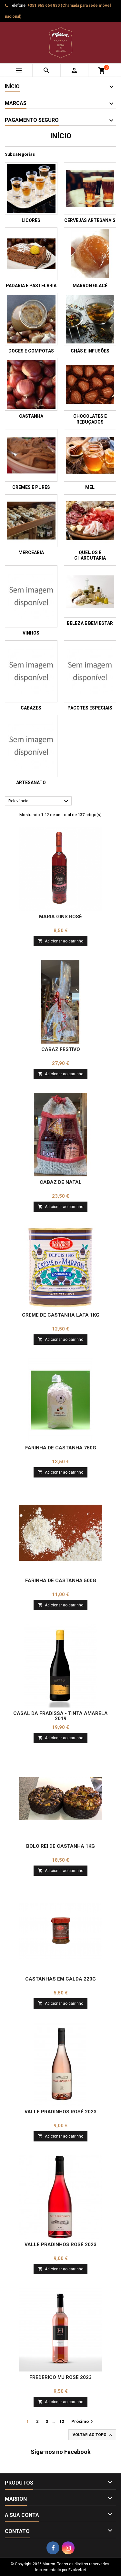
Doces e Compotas (31, 351)
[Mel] (90, 455)
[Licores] (31, 189)
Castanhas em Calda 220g (60, 1979)
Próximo (83, 2422)
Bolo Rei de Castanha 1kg (60, 1846)
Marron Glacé (90, 286)
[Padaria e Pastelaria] (31, 254)
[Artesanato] (31, 746)
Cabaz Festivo (61, 1049)
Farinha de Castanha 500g (61, 1581)
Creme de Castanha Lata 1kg (61, 1315)
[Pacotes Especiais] (90, 671)
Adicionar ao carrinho (60, 941)
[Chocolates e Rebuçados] (90, 384)
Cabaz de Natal (61, 1182)
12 (62, 2421)
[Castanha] (31, 384)
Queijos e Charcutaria (90, 555)
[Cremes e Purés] (31, 455)
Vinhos (31, 633)
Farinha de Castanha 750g (61, 1448)
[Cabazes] (31, 671)
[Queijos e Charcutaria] (90, 521)
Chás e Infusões (90, 351)
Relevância (39, 801)
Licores (31, 220)
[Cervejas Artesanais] (90, 189)
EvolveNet (77, 2570)
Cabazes (31, 708)
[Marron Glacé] (90, 254)
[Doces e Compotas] (31, 319)
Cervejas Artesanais (90, 220)
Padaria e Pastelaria (31, 286)
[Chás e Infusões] (90, 319)
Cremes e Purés (31, 487)
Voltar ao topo (93, 2435)
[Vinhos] (31, 596)
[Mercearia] (31, 521)
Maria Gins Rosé (60, 917)
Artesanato (31, 783)
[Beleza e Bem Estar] (90, 592)
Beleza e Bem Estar (90, 623)
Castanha (31, 416)
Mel (90, 487)
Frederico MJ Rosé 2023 (60, 2377)
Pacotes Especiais (90, 708)
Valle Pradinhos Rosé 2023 (60, 2112)
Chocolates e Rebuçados (90, 419)
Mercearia (31, 552)
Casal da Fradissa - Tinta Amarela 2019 (60, 1716)
